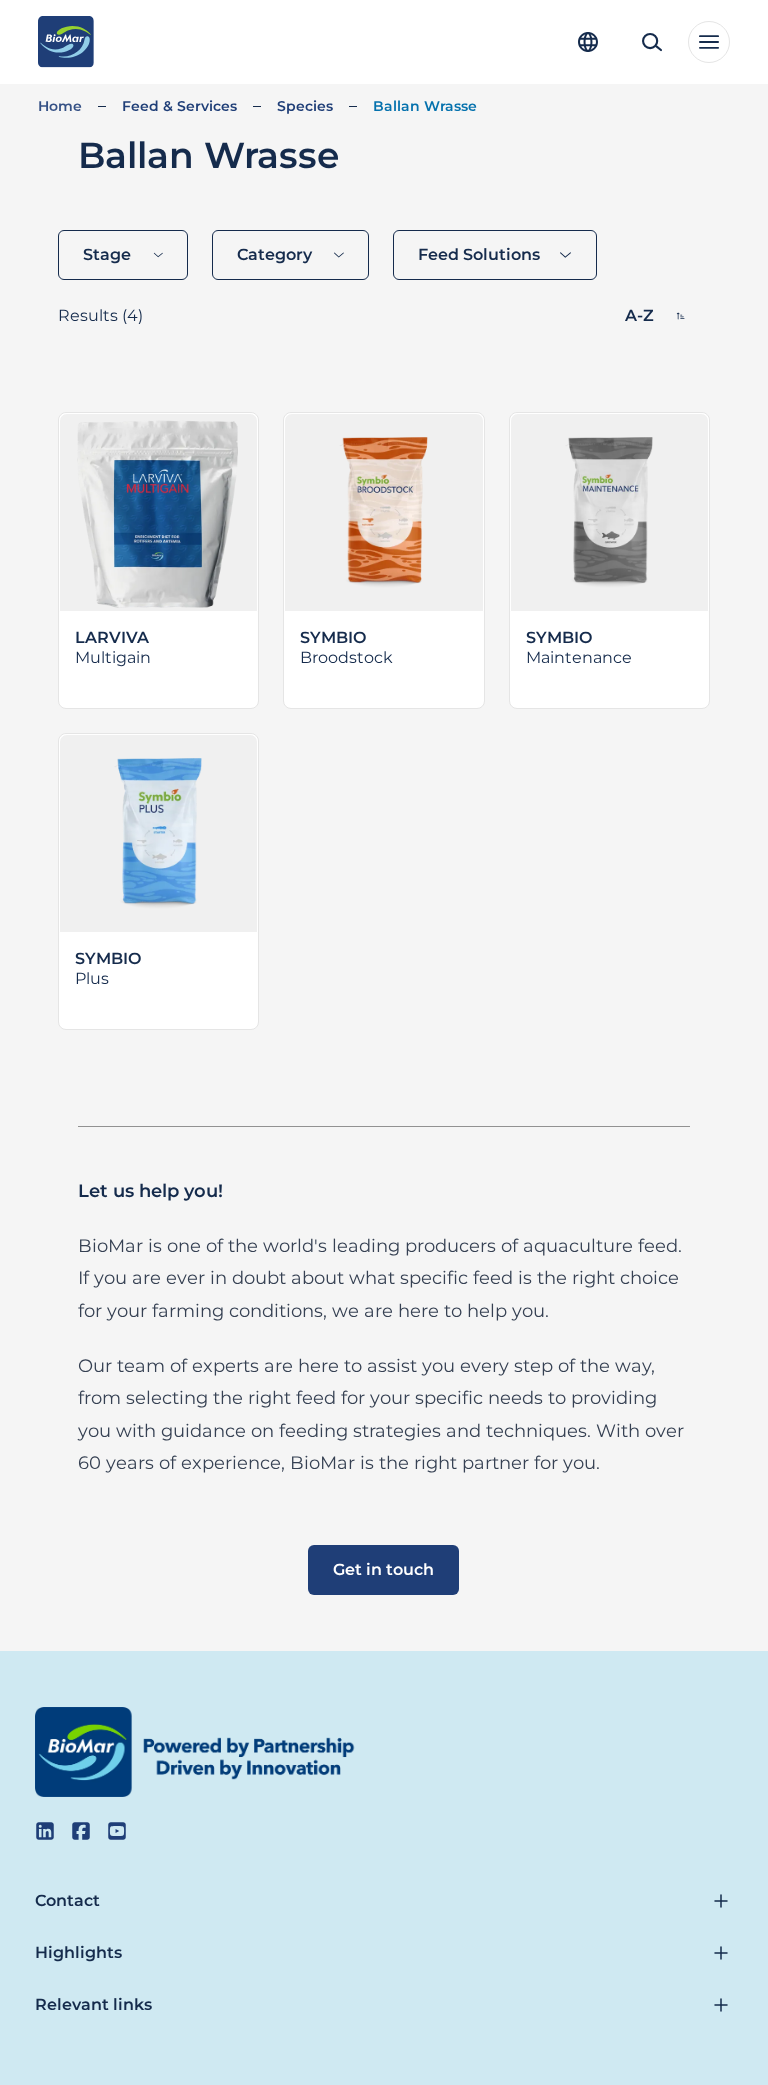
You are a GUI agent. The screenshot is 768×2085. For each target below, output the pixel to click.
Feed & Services (179, 106)
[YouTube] (117, 1831)
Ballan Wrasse (425, 106)
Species (305, 106)
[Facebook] (81, 1831)
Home (60, 106)
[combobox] (123, 255)
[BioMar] (65, 42)
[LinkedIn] (45, 1831)
